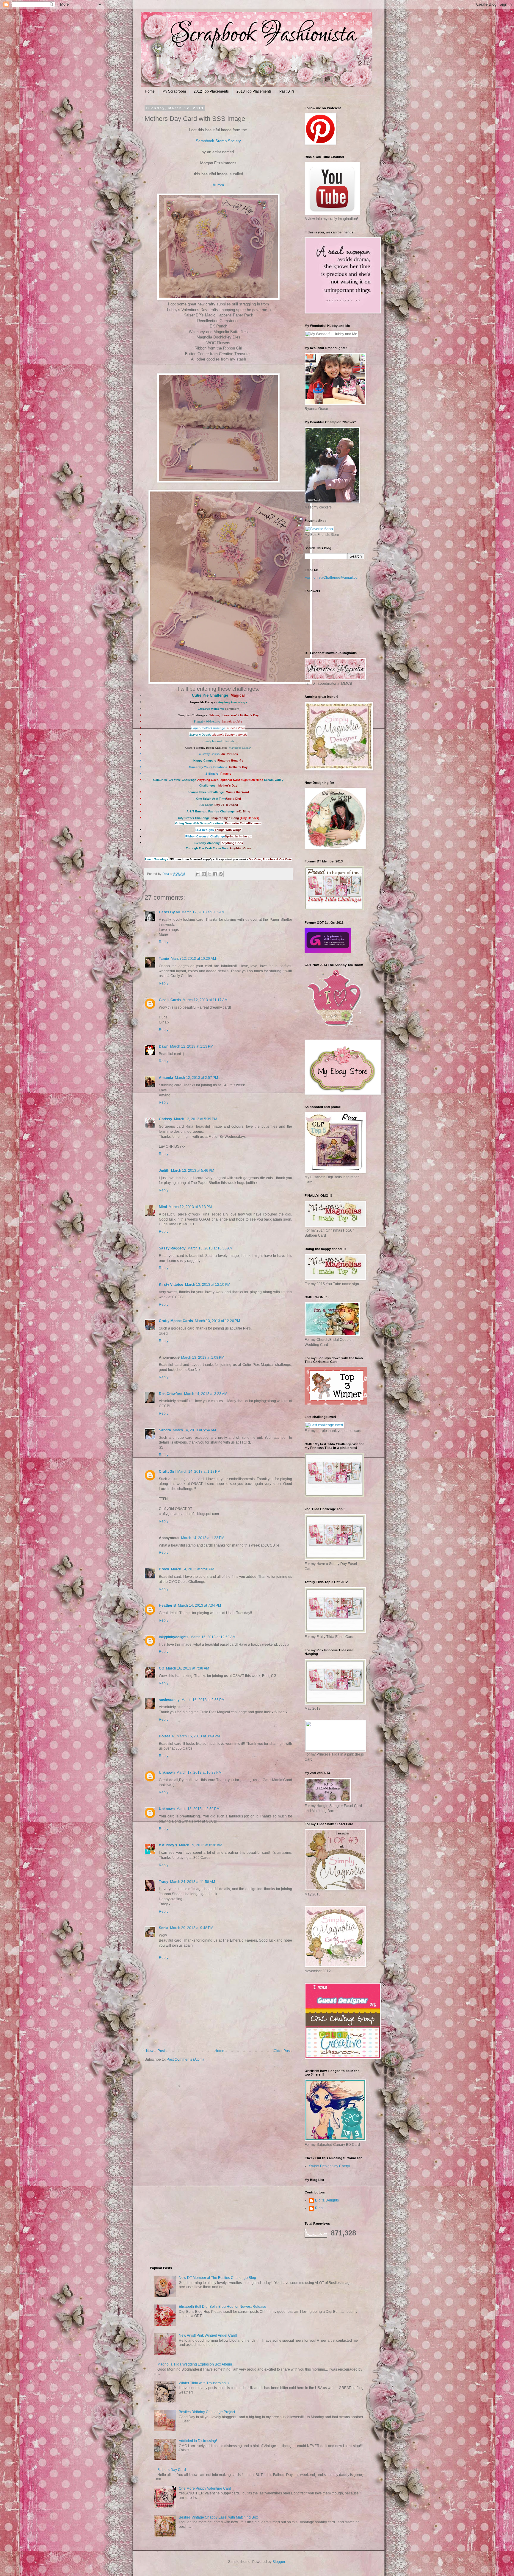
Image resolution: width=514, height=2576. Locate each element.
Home (150, 91)
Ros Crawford (171, 1394)
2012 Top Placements (211, 91)
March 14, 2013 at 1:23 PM (203, 1538)
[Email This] (198, 874)
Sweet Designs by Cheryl (329, 2166)
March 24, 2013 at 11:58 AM (193, 1882)
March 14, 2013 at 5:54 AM (194, 1430)
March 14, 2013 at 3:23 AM (206, 1394)
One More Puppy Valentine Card (205, 2488)
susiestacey (169, 1700)
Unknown (167, 1773)
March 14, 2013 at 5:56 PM (193, 1569)
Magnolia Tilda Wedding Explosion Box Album (195, 2364)
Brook (164, 1569)
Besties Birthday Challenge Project (207, 2412)
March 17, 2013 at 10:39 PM (199, 1773)
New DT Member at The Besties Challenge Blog (217, 2278)
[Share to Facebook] (215, 874)
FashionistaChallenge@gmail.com (333, 578)
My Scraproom (174, 91)
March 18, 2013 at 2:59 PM (198, 1809)
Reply (164, 942)
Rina (319, 2208)
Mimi (163, 1207)
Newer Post (155, 2051)
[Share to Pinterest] (221, 874)
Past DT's (287, 91)
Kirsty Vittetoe (171, 1285)
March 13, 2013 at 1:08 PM (203, 1358)
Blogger (279, 2562)
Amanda (166, 1078)
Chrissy (166, 1119)
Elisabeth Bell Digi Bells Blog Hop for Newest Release (222, 2307)
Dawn (164, 1046)
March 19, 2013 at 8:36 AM (201, 1845)
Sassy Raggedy (172, 1248)
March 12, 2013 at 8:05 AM (203, 912)
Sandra (165, 1430)
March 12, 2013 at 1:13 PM (192, 1046)
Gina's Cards (170, 1000)
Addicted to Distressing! (198, 2441)
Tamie (164, 959)
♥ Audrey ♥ (168, 1845)
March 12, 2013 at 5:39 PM (196, 1119)
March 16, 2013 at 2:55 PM (203, 1700)
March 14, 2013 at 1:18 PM (199, 1472)
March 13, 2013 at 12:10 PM (208, 1285)
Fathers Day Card (172, 2470)
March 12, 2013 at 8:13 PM (190, 1207)
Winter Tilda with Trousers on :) (204, 2383)
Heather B (167, 1605)
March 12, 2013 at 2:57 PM (196, 1078)
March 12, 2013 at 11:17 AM (205, 1000)
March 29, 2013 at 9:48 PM (192, 1928)
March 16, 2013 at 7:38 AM (188, 1668)
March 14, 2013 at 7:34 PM (199, 1605)
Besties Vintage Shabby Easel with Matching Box (218, 2517)
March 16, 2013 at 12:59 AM (213, 1637)
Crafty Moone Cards (176, 1321)
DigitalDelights (327, 2200)
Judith (164, 1171)
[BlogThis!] (204, 874)
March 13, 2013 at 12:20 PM (217, 1321)
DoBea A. (167, 1736)
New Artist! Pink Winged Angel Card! (208, 2335)
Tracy (164, 1882)
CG (162, 1668)
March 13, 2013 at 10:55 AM (210, 1248)
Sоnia (164, 1928)
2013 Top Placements (254, 91)
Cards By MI (169, 912)
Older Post (282, 2051)
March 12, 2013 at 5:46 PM (193, 1171)
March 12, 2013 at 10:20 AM (193, 959)
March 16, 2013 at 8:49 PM (198, 1736)
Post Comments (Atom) (185, 2059)
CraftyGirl (167, 1472)
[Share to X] (209, 874)
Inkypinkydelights (174, 1637)
